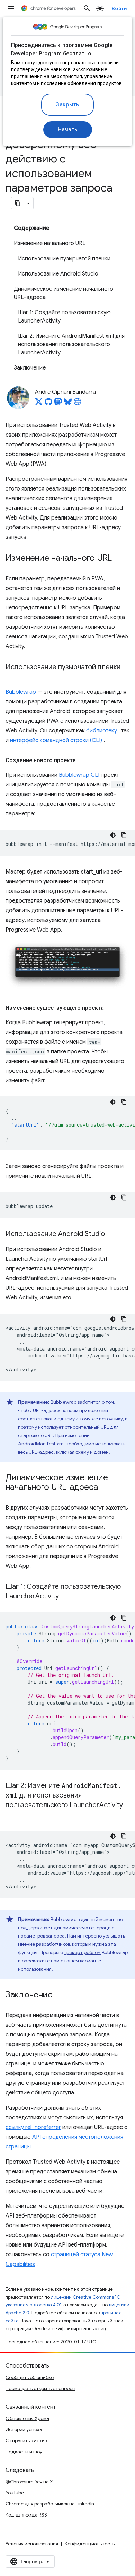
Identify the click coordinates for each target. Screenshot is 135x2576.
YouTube (15, 2493)
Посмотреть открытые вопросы (40, 2388)
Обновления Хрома (27, 2418)
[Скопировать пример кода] (124, 835)
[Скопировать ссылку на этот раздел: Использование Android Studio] (112, 1234)
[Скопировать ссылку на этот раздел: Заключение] (60, 1995)
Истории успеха (24, 2429)
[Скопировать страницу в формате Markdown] (18, 203)
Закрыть (67, 105)
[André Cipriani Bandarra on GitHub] (48, 404)
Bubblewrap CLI (79, 775)
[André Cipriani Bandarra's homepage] (78, 404)
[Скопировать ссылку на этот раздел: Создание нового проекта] (83, 760)
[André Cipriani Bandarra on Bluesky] (68, 404)
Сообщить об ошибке (30, 2377)
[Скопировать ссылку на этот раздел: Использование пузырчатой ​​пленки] (12, 677)
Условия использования (32, 2544)
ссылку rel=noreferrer (33, 2127)
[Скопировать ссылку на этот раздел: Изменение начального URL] (119, 559)
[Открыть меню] (11, 8)
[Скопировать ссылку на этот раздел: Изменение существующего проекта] (111, 1008)
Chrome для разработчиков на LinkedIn (50, 2504)
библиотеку (102, 731)
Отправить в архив (26, 2440)
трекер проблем (82, 1952)
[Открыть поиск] (87, 8)
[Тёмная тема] (113, 835)
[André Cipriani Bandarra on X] (39, 404)
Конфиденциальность (90, 2544)
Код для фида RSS (26, 2515)
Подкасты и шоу (24, 2452)
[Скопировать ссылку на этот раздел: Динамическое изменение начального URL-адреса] (105, 1488)
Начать (68, 130)
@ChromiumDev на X (29, 2482)
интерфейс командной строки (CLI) (56, 740)
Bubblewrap (21, 692)
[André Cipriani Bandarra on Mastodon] (58, 404)
